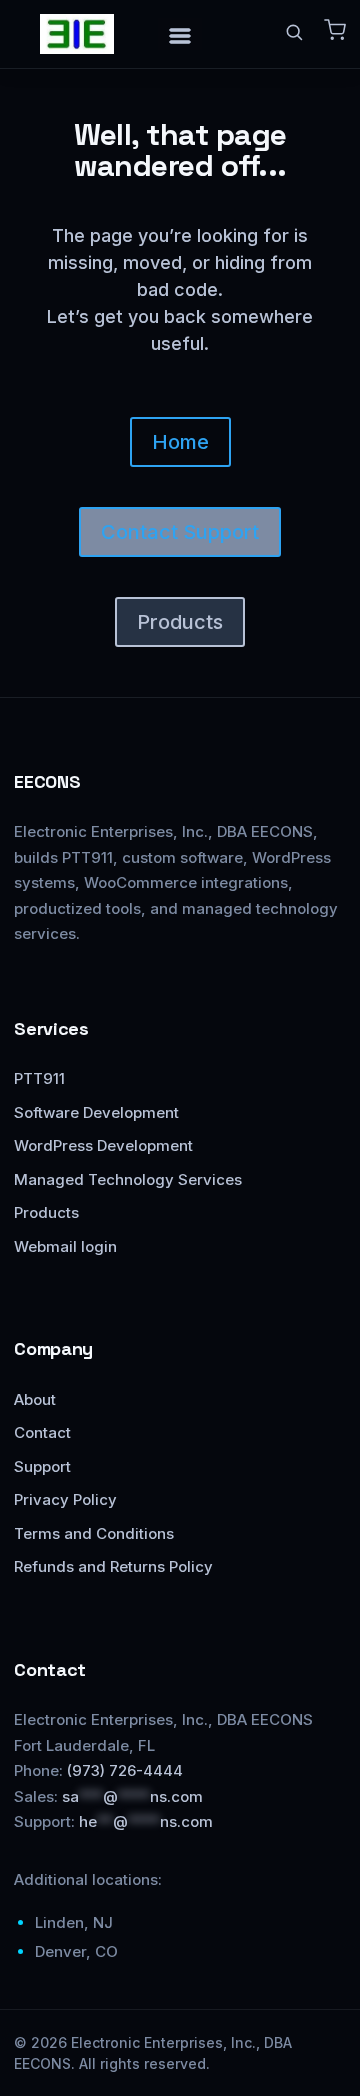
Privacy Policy (65, 1499)
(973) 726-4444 (125, 1770)
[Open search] (294, 32)
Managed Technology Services (128, 1179)
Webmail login (65, 1246)
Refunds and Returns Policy (113, 1566)
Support (42, 1466)
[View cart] (335, 30)
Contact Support (180, 532)
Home (180, 442)
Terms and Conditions (94, 1533)
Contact (42, 1432)
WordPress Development (103, 1145)
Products (180, 622)
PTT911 (39, 1078)
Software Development (96, 1112)
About (35, 1399)
